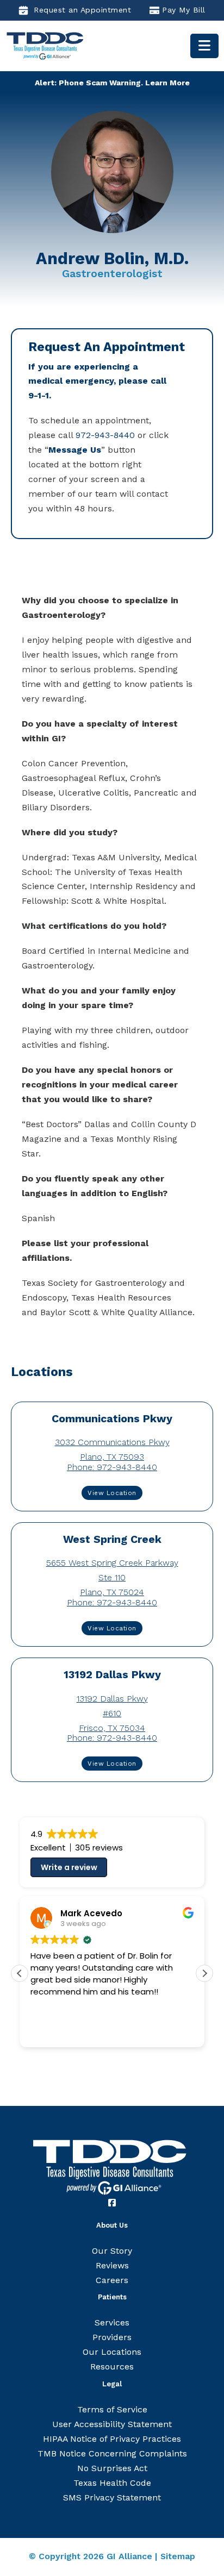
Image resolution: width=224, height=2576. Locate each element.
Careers (112, 2280)
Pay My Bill (184, 10)
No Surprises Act (112, 2468)
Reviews (112, 2265)
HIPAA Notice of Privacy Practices (112, 2439)
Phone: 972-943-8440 (112, 1467)
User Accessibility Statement (112, 2424)
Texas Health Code (112, 2483)
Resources (112, 2366)
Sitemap (178, 2556)
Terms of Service (112, 2409)
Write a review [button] (69, 1867)
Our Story (112, 2251)
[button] (204, 1973)
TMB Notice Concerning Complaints (112, 2453)
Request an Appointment (82, 10)
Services (112, 2322)
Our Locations (112, 2352)
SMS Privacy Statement (112, 2497)
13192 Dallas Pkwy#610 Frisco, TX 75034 (112, 1713)
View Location (112, 1493)
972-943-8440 (105, 435)
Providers (112, 2337)
